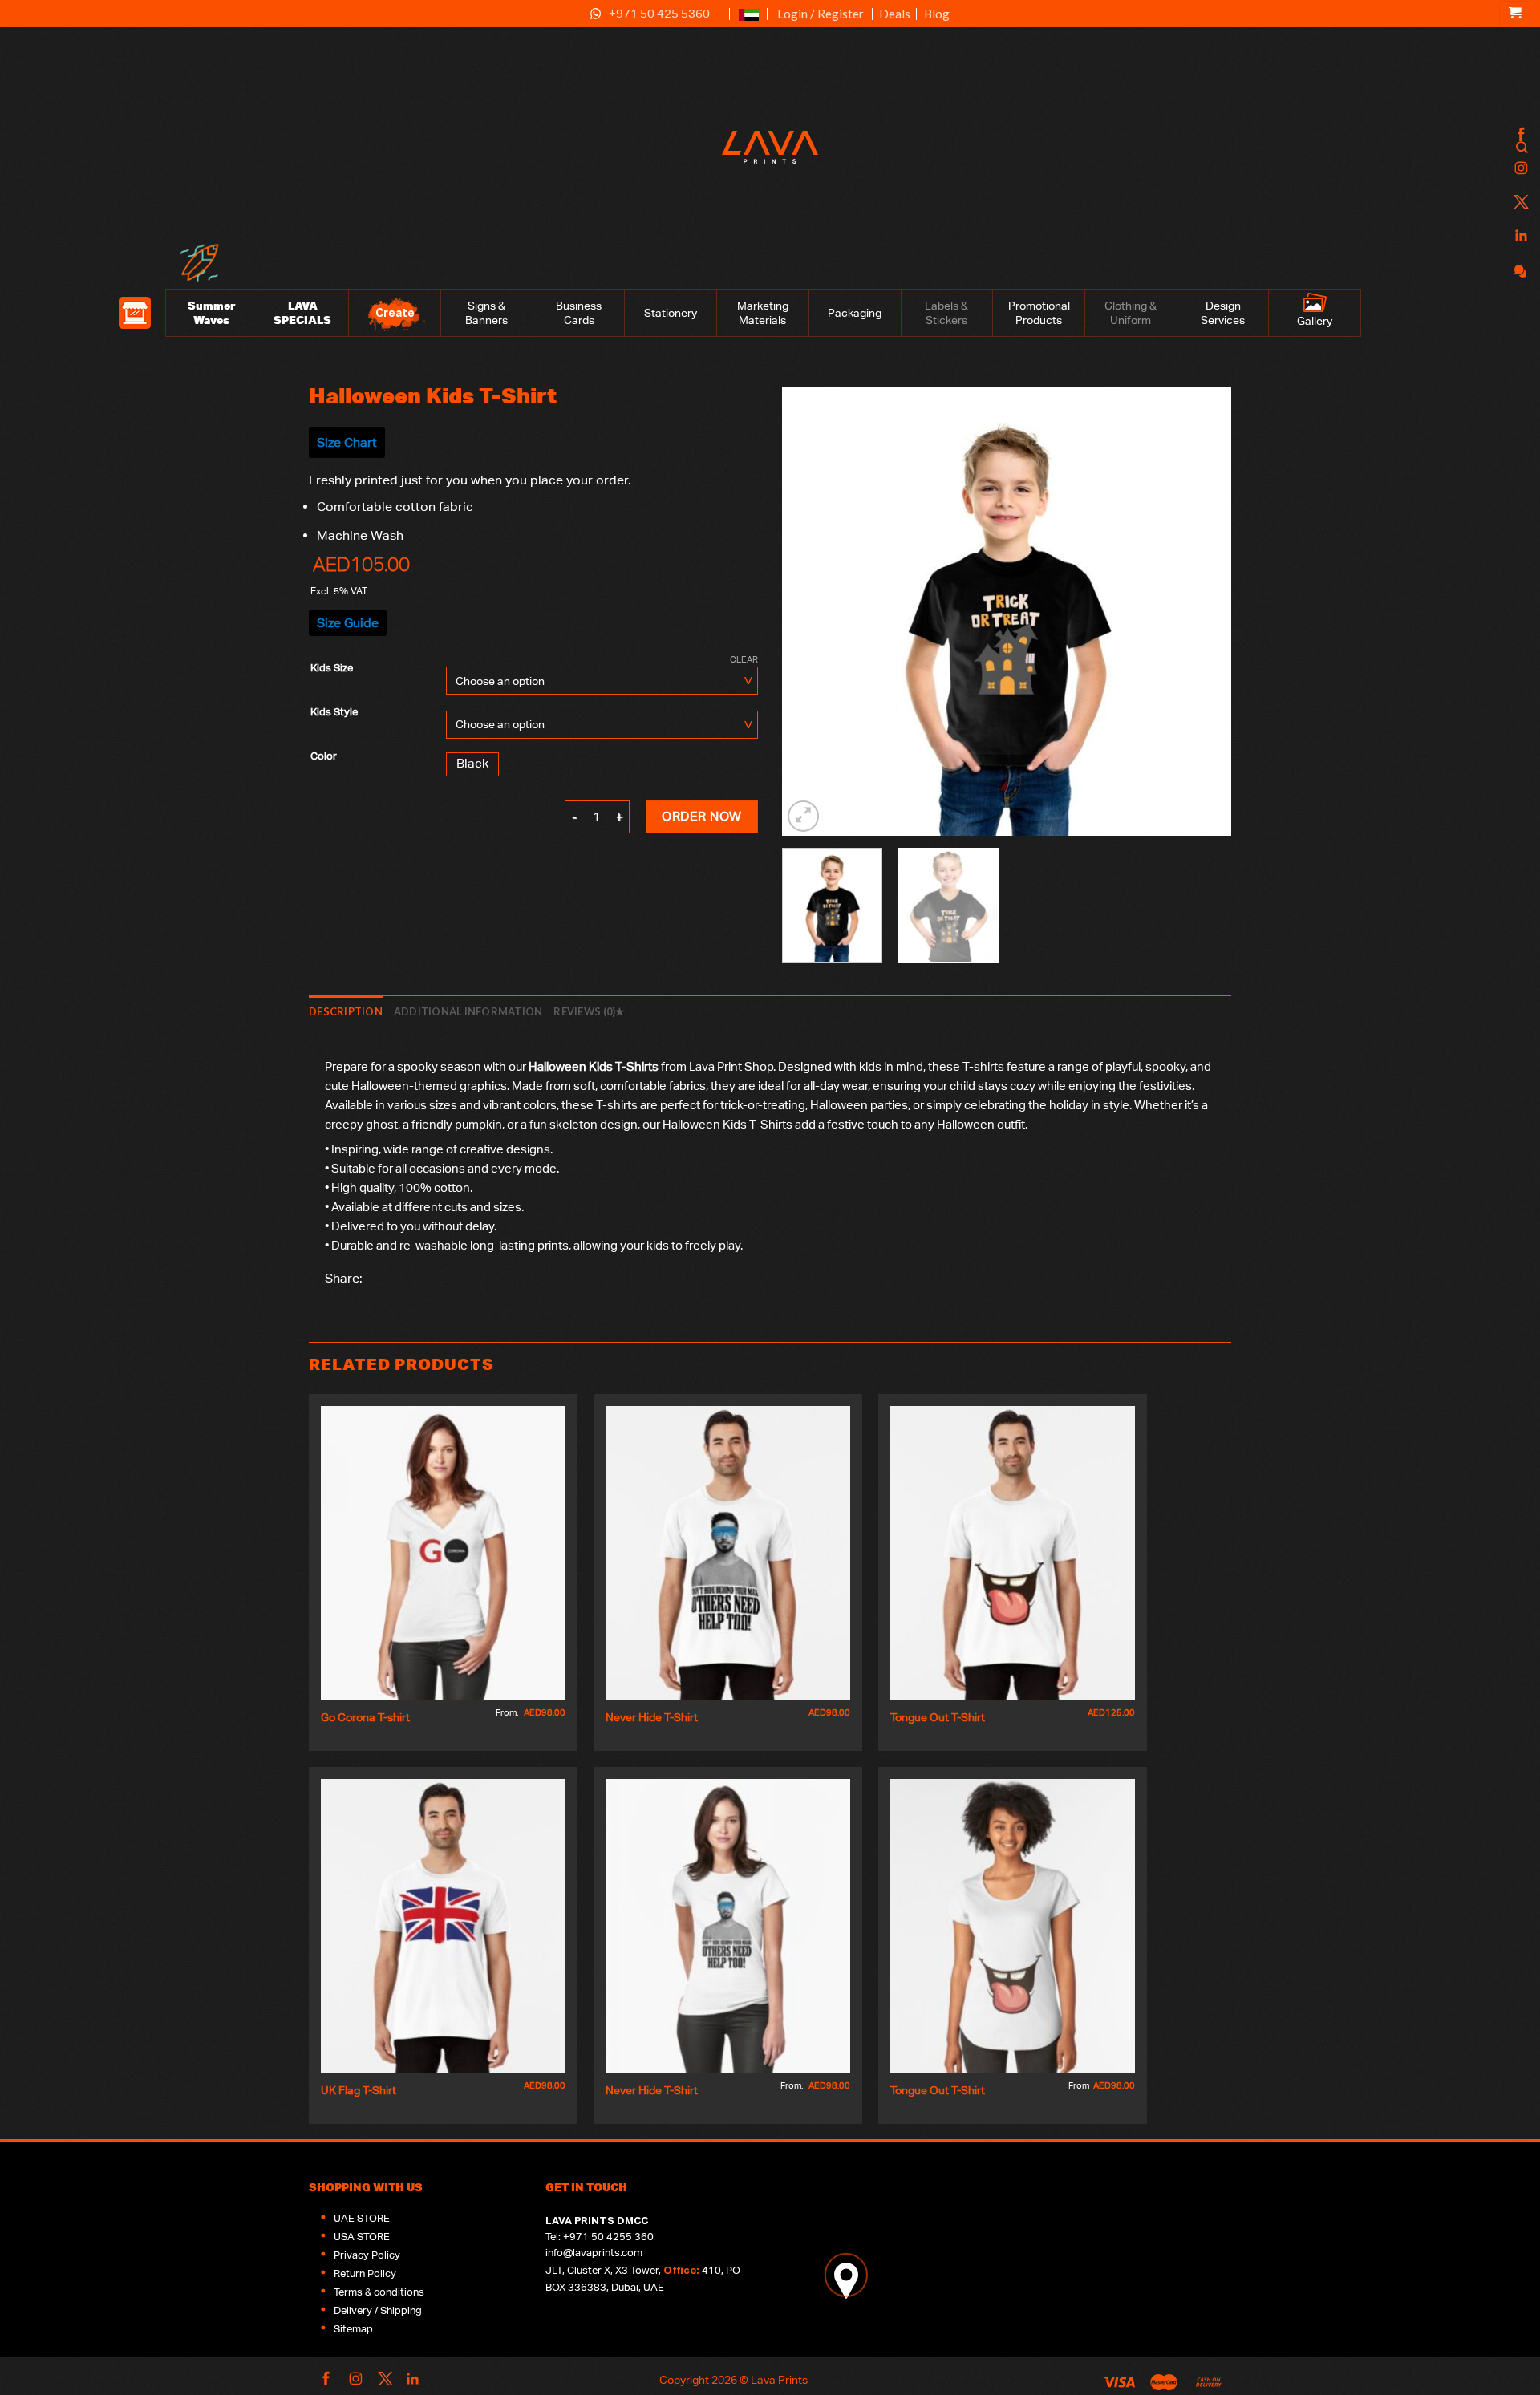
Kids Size (332, 668)
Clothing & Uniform (1131, 313)
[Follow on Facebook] (1519, 135)
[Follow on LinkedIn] (1519, 236)
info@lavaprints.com (594, 2253)
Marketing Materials (763, 313)
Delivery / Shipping (378, 2310)
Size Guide (348, 623)
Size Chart (347, 442)
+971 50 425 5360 (659, 13)
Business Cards (579, 313)
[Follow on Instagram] (1519, 169)
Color (324, 756)
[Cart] (1515, 14)
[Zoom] (803, 816)
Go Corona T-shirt (365, 1717)
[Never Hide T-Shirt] (728, 1553)
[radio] (472, 764)
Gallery (1315, 321)
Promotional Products (1039, 313)
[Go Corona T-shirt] (443, 1553)
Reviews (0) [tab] (584, 1011)
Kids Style (334, 712)
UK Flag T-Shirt (359, 2090)
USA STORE (362, 2237)
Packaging (855, 313)
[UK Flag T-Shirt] (443, 1926)
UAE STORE (362, 2218)
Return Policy (365, 2273)
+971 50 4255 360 (608, 2237)
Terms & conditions (379, 2292)
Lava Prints (779, 2379)
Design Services (1223, 313)
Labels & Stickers (946, 313)
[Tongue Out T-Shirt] (1013, 1553)
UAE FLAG (749, 21)
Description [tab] (346, 1011)
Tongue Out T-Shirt (938, 1717)
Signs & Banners (486, 313)
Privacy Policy (367, 2255)
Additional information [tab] (468, 1011)
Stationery (671, 313)
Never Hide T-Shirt (652, 1717)
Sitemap (353, 2329)
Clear (744, 659)
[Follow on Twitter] (1519, 203)
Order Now (701, 816)
